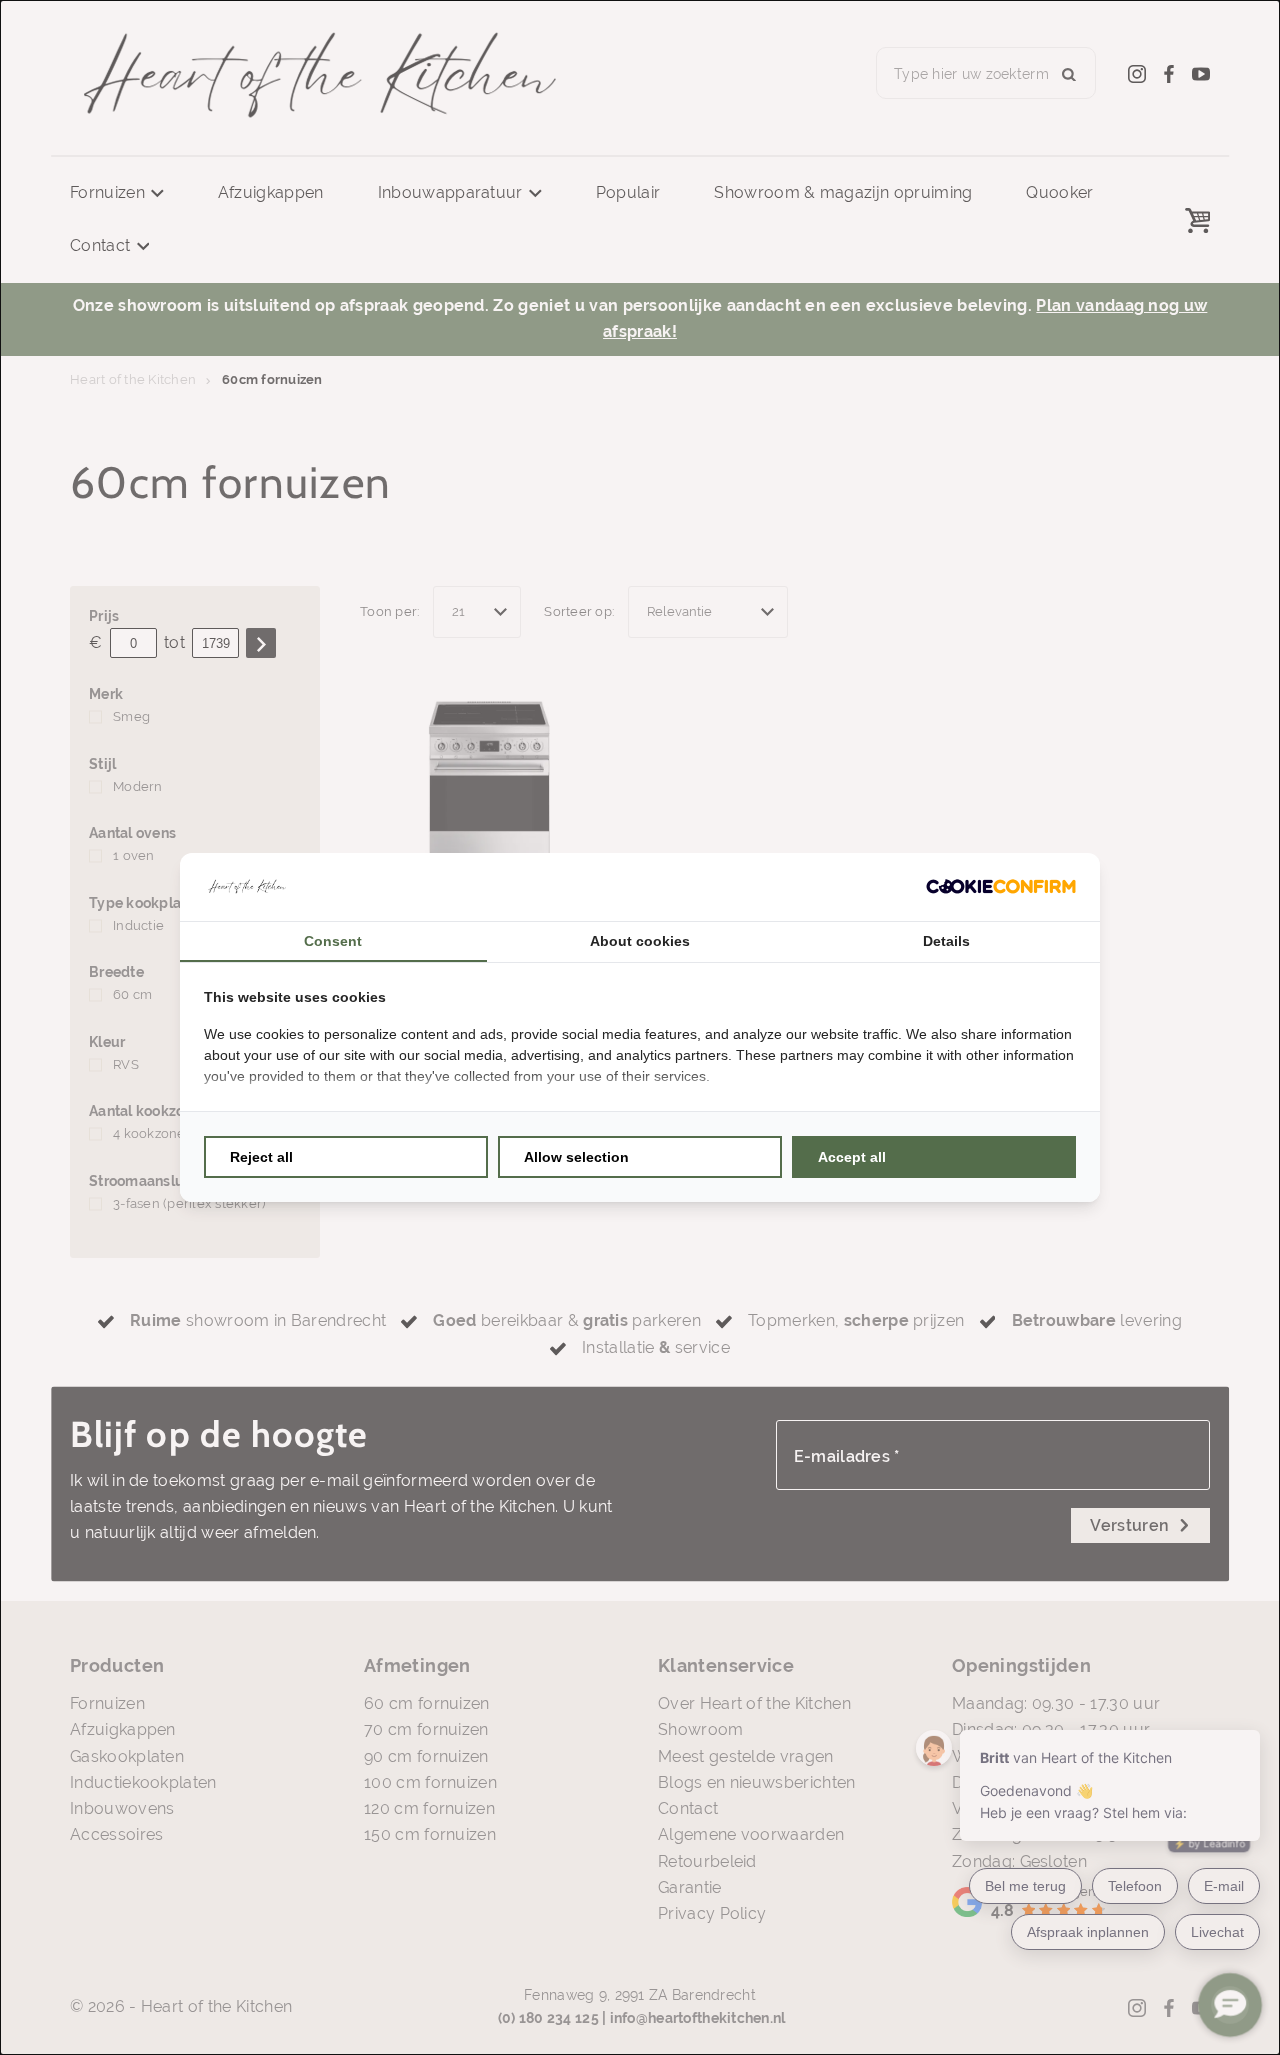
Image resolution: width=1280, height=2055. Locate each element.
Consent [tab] (333, 941)
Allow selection (576, 1157)
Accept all (852, 1157)
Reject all (261, 1157)
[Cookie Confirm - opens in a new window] (1001, 886)
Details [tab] (946, 941)
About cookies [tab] (640, 941)
